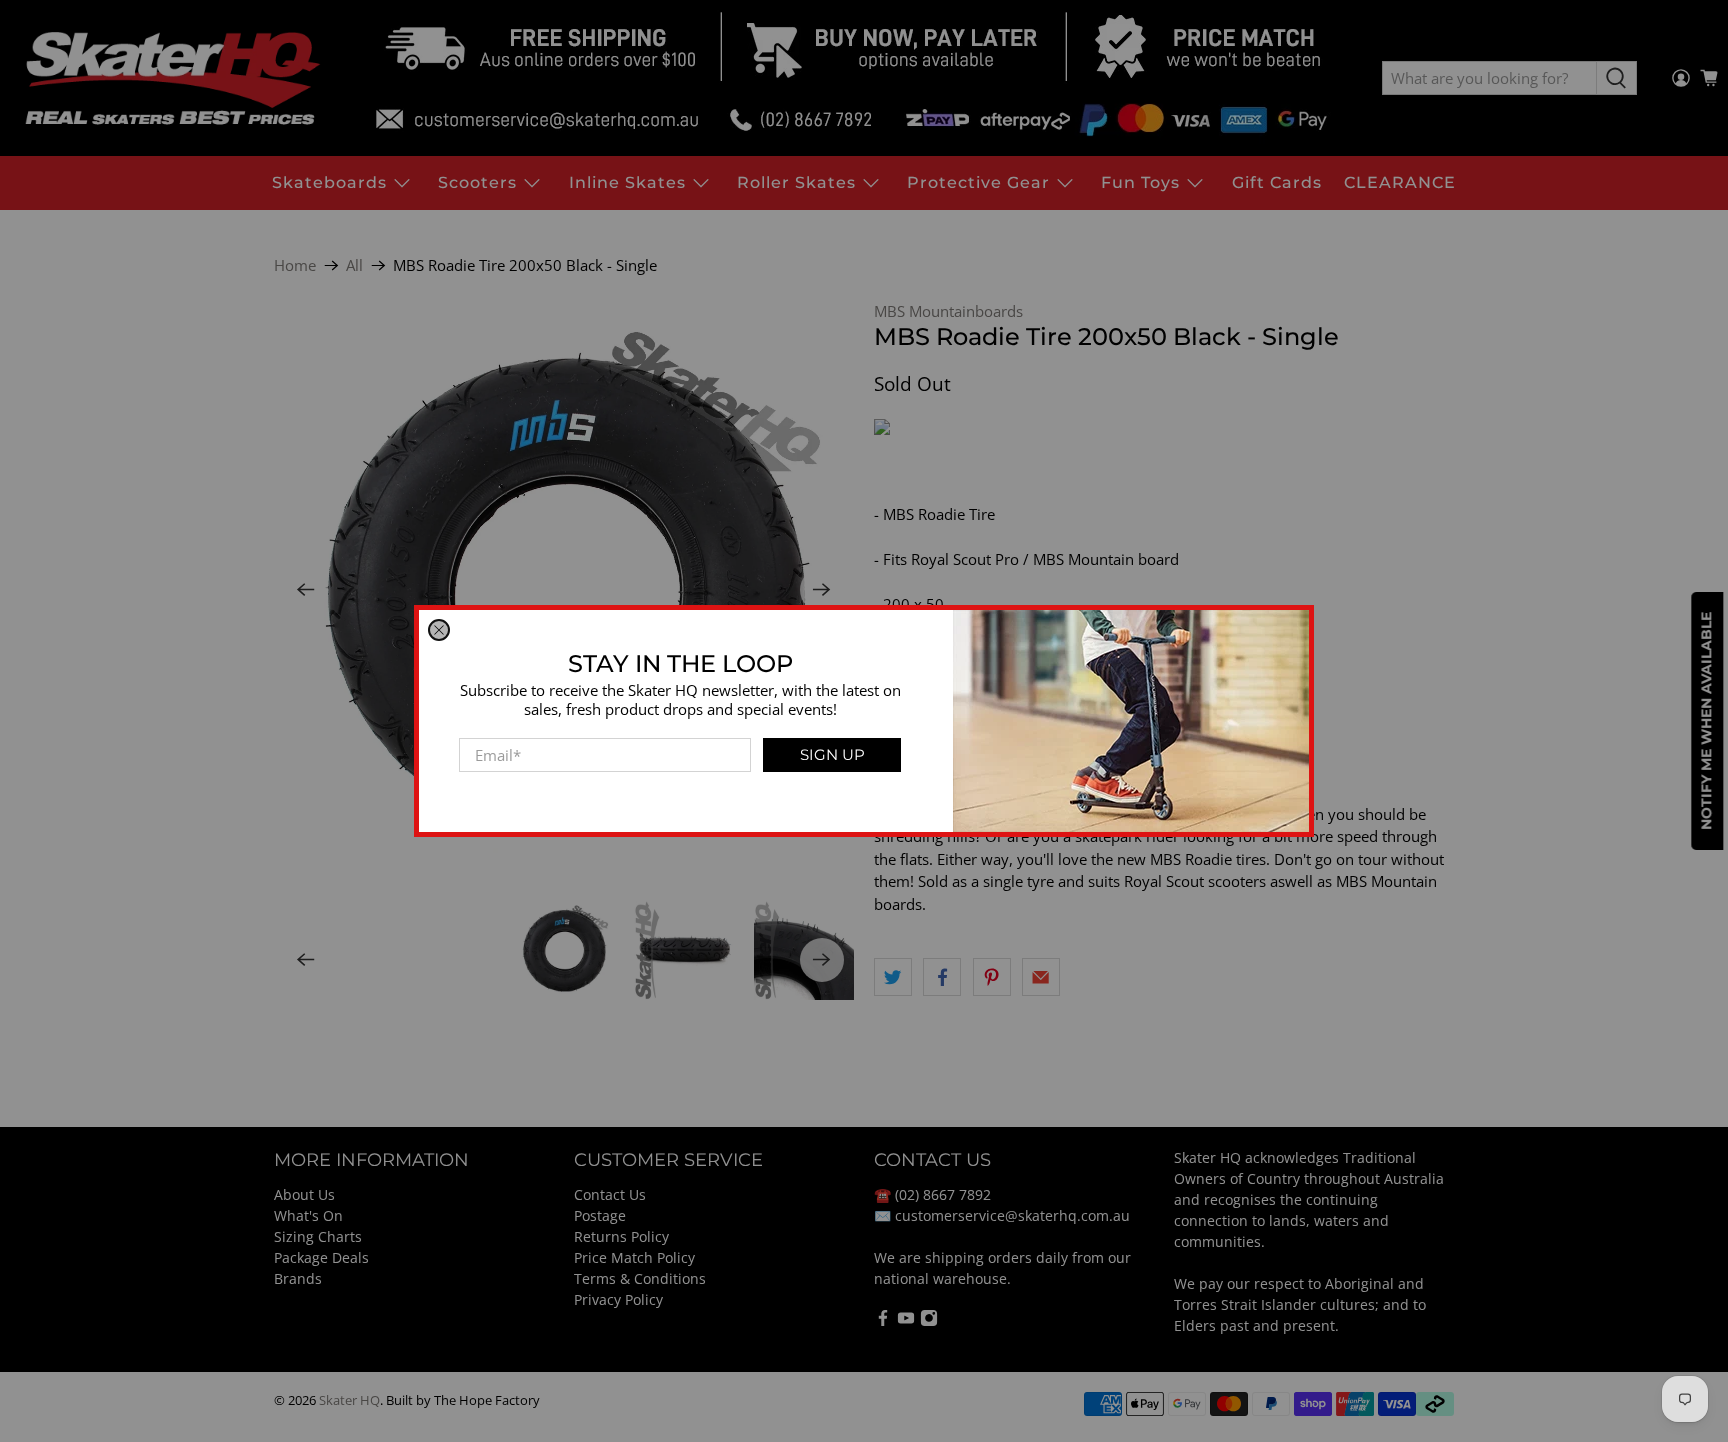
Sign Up (832, 754)
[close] (439, 630)
